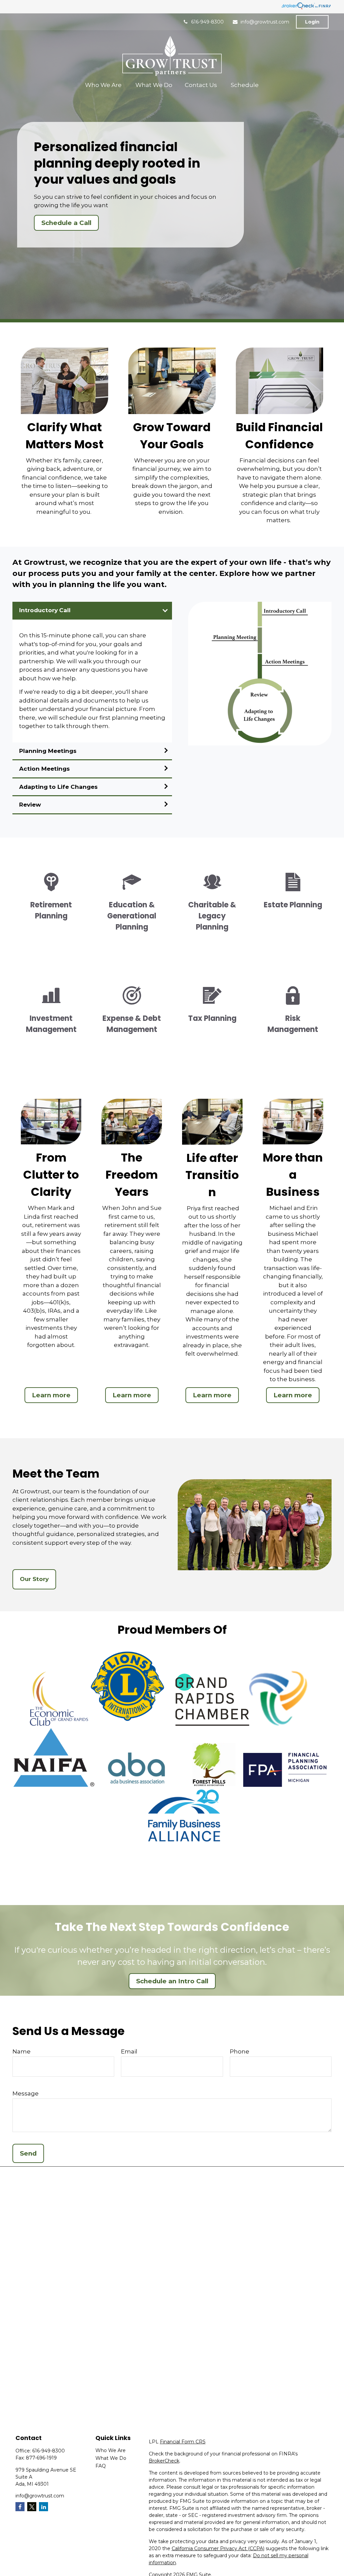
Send (28, 2153)
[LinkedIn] (44, 2507)
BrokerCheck (164, 2461)
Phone (240, 2051)
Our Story (34, 1579)
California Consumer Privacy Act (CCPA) (218, 2548)
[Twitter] (32, 2507)
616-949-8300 (207, 22)
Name (21, 2051)
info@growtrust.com (265, 22)
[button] (104, 85)
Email (129, 2051)
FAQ (101, 2466)
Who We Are (111, 2450)
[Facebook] (20, 2507)
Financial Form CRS (183, 2442)
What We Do (111, 2458)
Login (312, 22)
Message (26, 2093)
